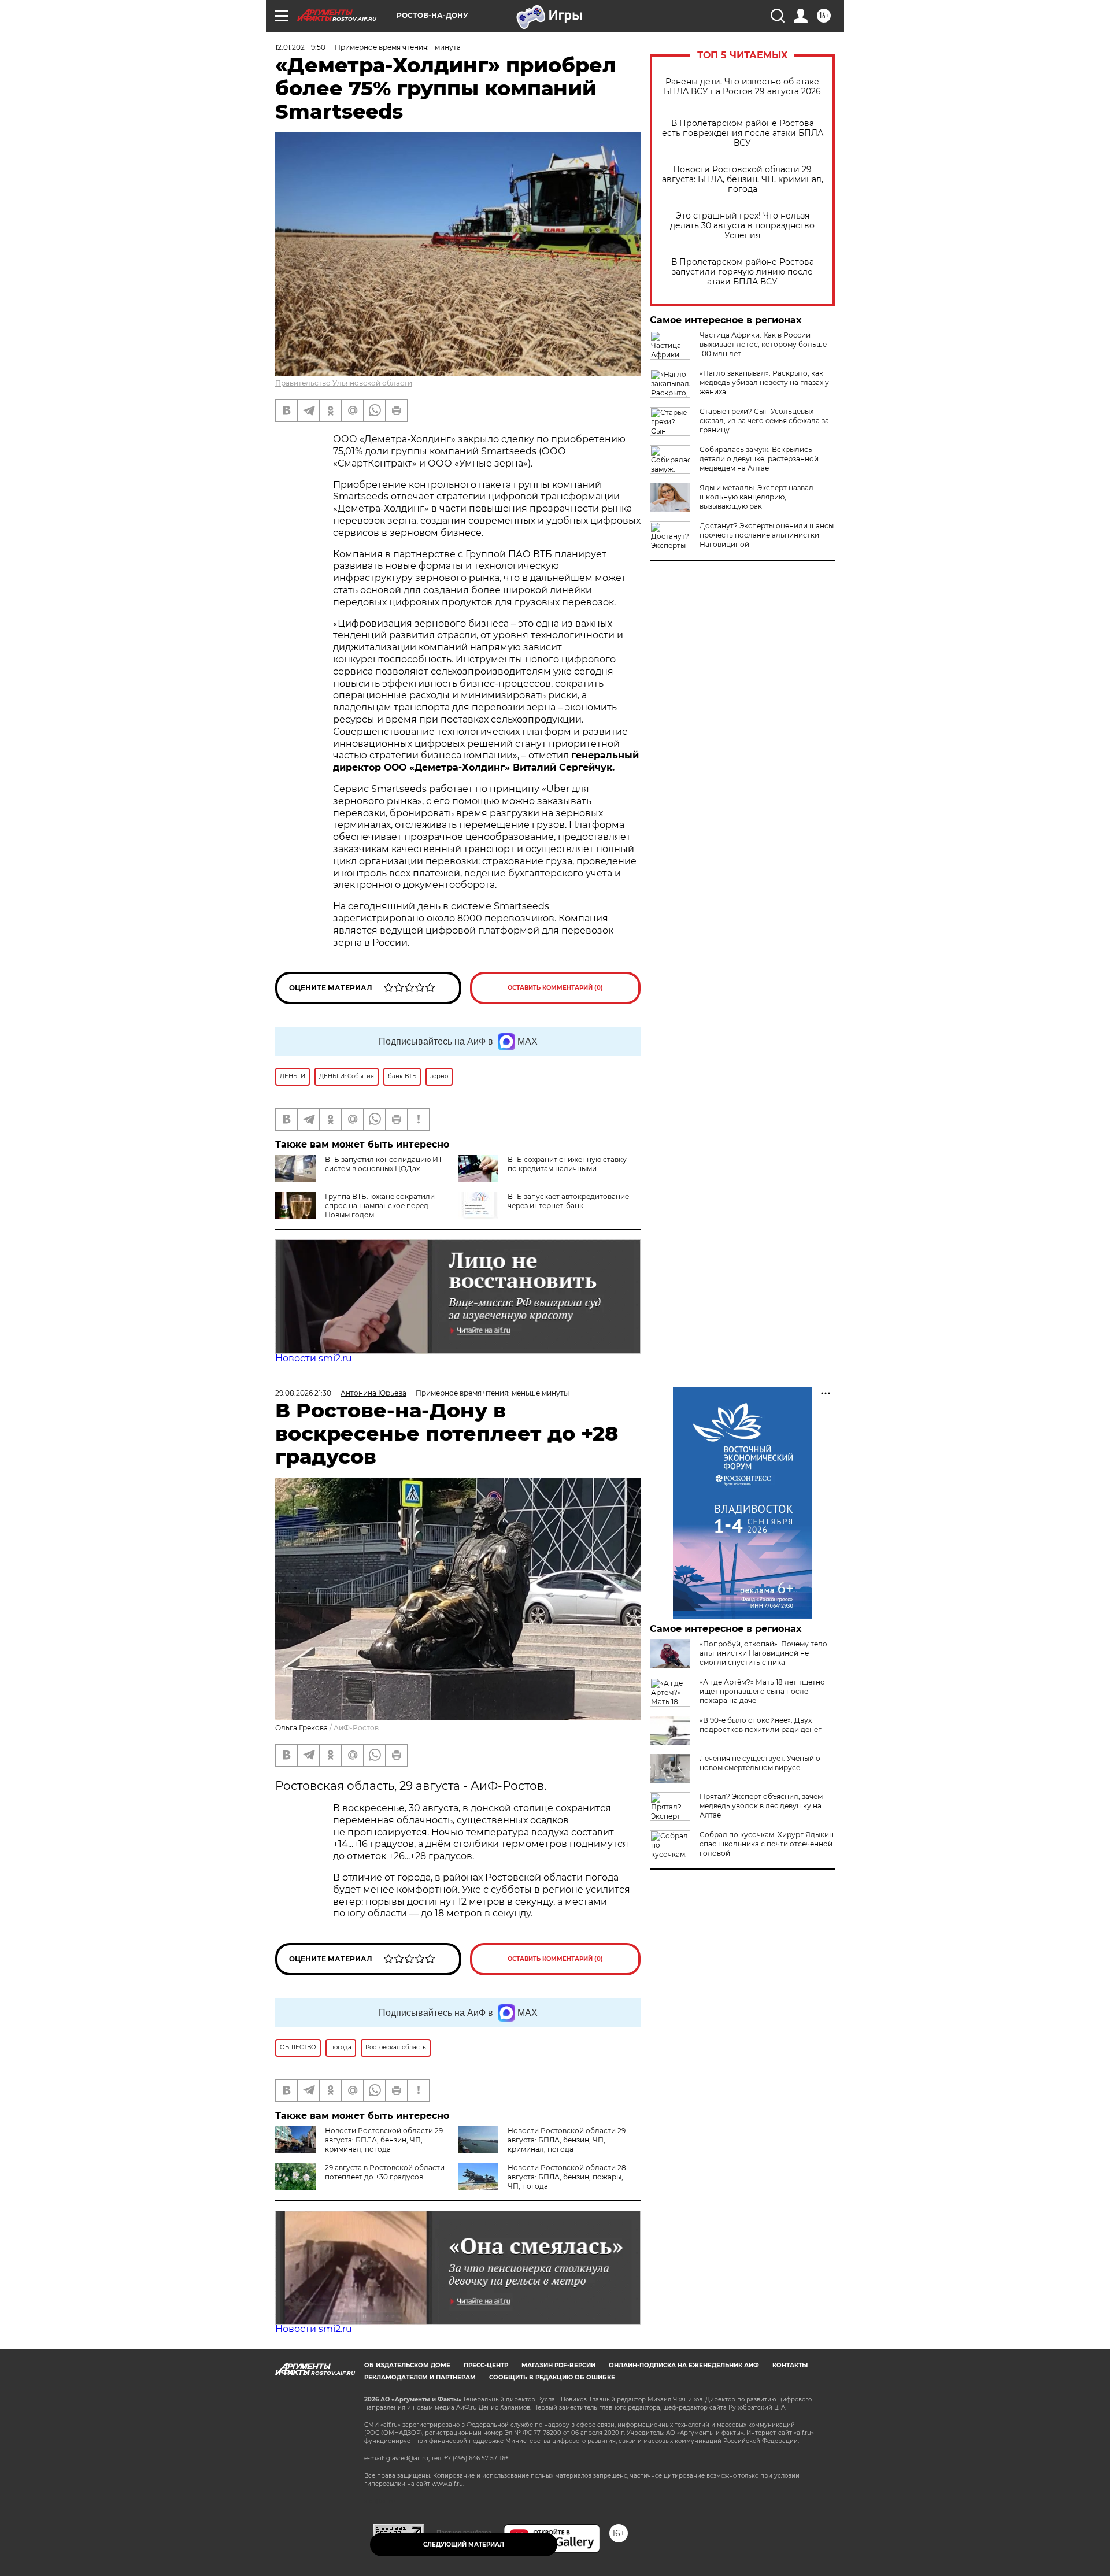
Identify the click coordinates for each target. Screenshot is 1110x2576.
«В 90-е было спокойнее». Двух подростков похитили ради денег (761, 1725)
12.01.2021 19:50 (300, 47)
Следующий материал (464, 2544)
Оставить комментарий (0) (555, 988)
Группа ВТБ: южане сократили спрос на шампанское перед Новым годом (380, 1206)
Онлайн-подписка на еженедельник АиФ (684, 2365)
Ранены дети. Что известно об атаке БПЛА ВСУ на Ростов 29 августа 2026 (742, 87)
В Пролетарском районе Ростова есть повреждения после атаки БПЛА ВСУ (743, 133)
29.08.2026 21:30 (303, 1393)
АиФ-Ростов (356, 1728)
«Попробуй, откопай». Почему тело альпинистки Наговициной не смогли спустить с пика (763, 1653)
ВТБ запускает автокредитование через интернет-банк (568, 1201)
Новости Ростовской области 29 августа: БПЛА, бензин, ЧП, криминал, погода (743, 179)
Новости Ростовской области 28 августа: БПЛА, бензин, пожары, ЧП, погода (567, 2177)
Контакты (790, 2365)
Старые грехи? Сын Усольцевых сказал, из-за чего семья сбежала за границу (764, 421)
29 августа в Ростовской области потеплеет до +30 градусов (385, 2172)
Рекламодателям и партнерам (420, 2377)
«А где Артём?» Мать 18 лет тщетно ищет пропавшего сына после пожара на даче (762, 1691)
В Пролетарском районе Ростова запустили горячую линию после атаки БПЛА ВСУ (743, 272)
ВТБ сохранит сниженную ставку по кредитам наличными (567, 1164)
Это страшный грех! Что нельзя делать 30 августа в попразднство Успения (742, 226)
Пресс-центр (486, 2365)
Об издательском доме (407, 2365)
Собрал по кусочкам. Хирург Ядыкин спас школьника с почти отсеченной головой (767, 1844)
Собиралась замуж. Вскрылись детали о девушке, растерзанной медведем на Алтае (759, 459)
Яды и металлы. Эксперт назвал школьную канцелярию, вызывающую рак (756, 497)
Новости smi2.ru (314, 1358)
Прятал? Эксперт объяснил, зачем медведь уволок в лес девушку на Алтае (761, 1806)
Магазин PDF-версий (558, 2365)
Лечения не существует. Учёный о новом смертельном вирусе (760, 1763)
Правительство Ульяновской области (344, 383)
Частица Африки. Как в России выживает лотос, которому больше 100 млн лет (763, 344)
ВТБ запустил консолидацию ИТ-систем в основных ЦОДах (385, 1164)
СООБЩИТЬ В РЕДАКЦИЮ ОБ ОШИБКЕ (552, 2377)
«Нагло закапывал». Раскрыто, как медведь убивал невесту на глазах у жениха (764, 382)
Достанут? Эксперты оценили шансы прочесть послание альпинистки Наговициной (767, 535)
